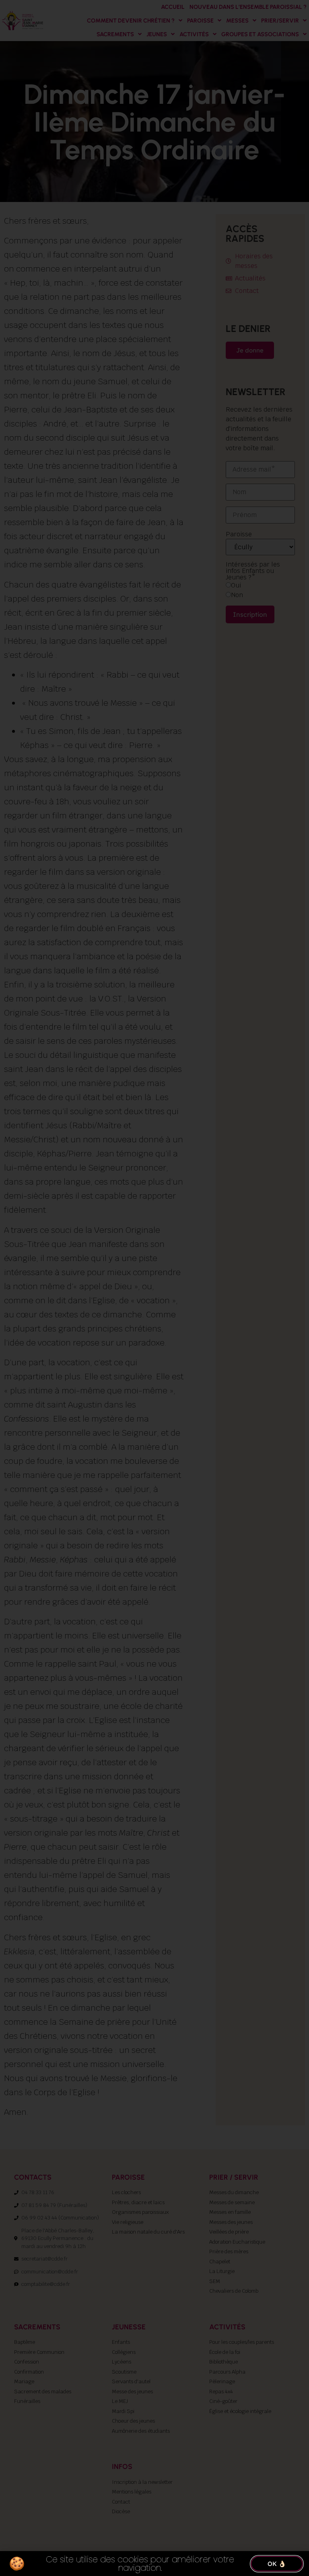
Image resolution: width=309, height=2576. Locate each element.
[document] (154, 1288)
